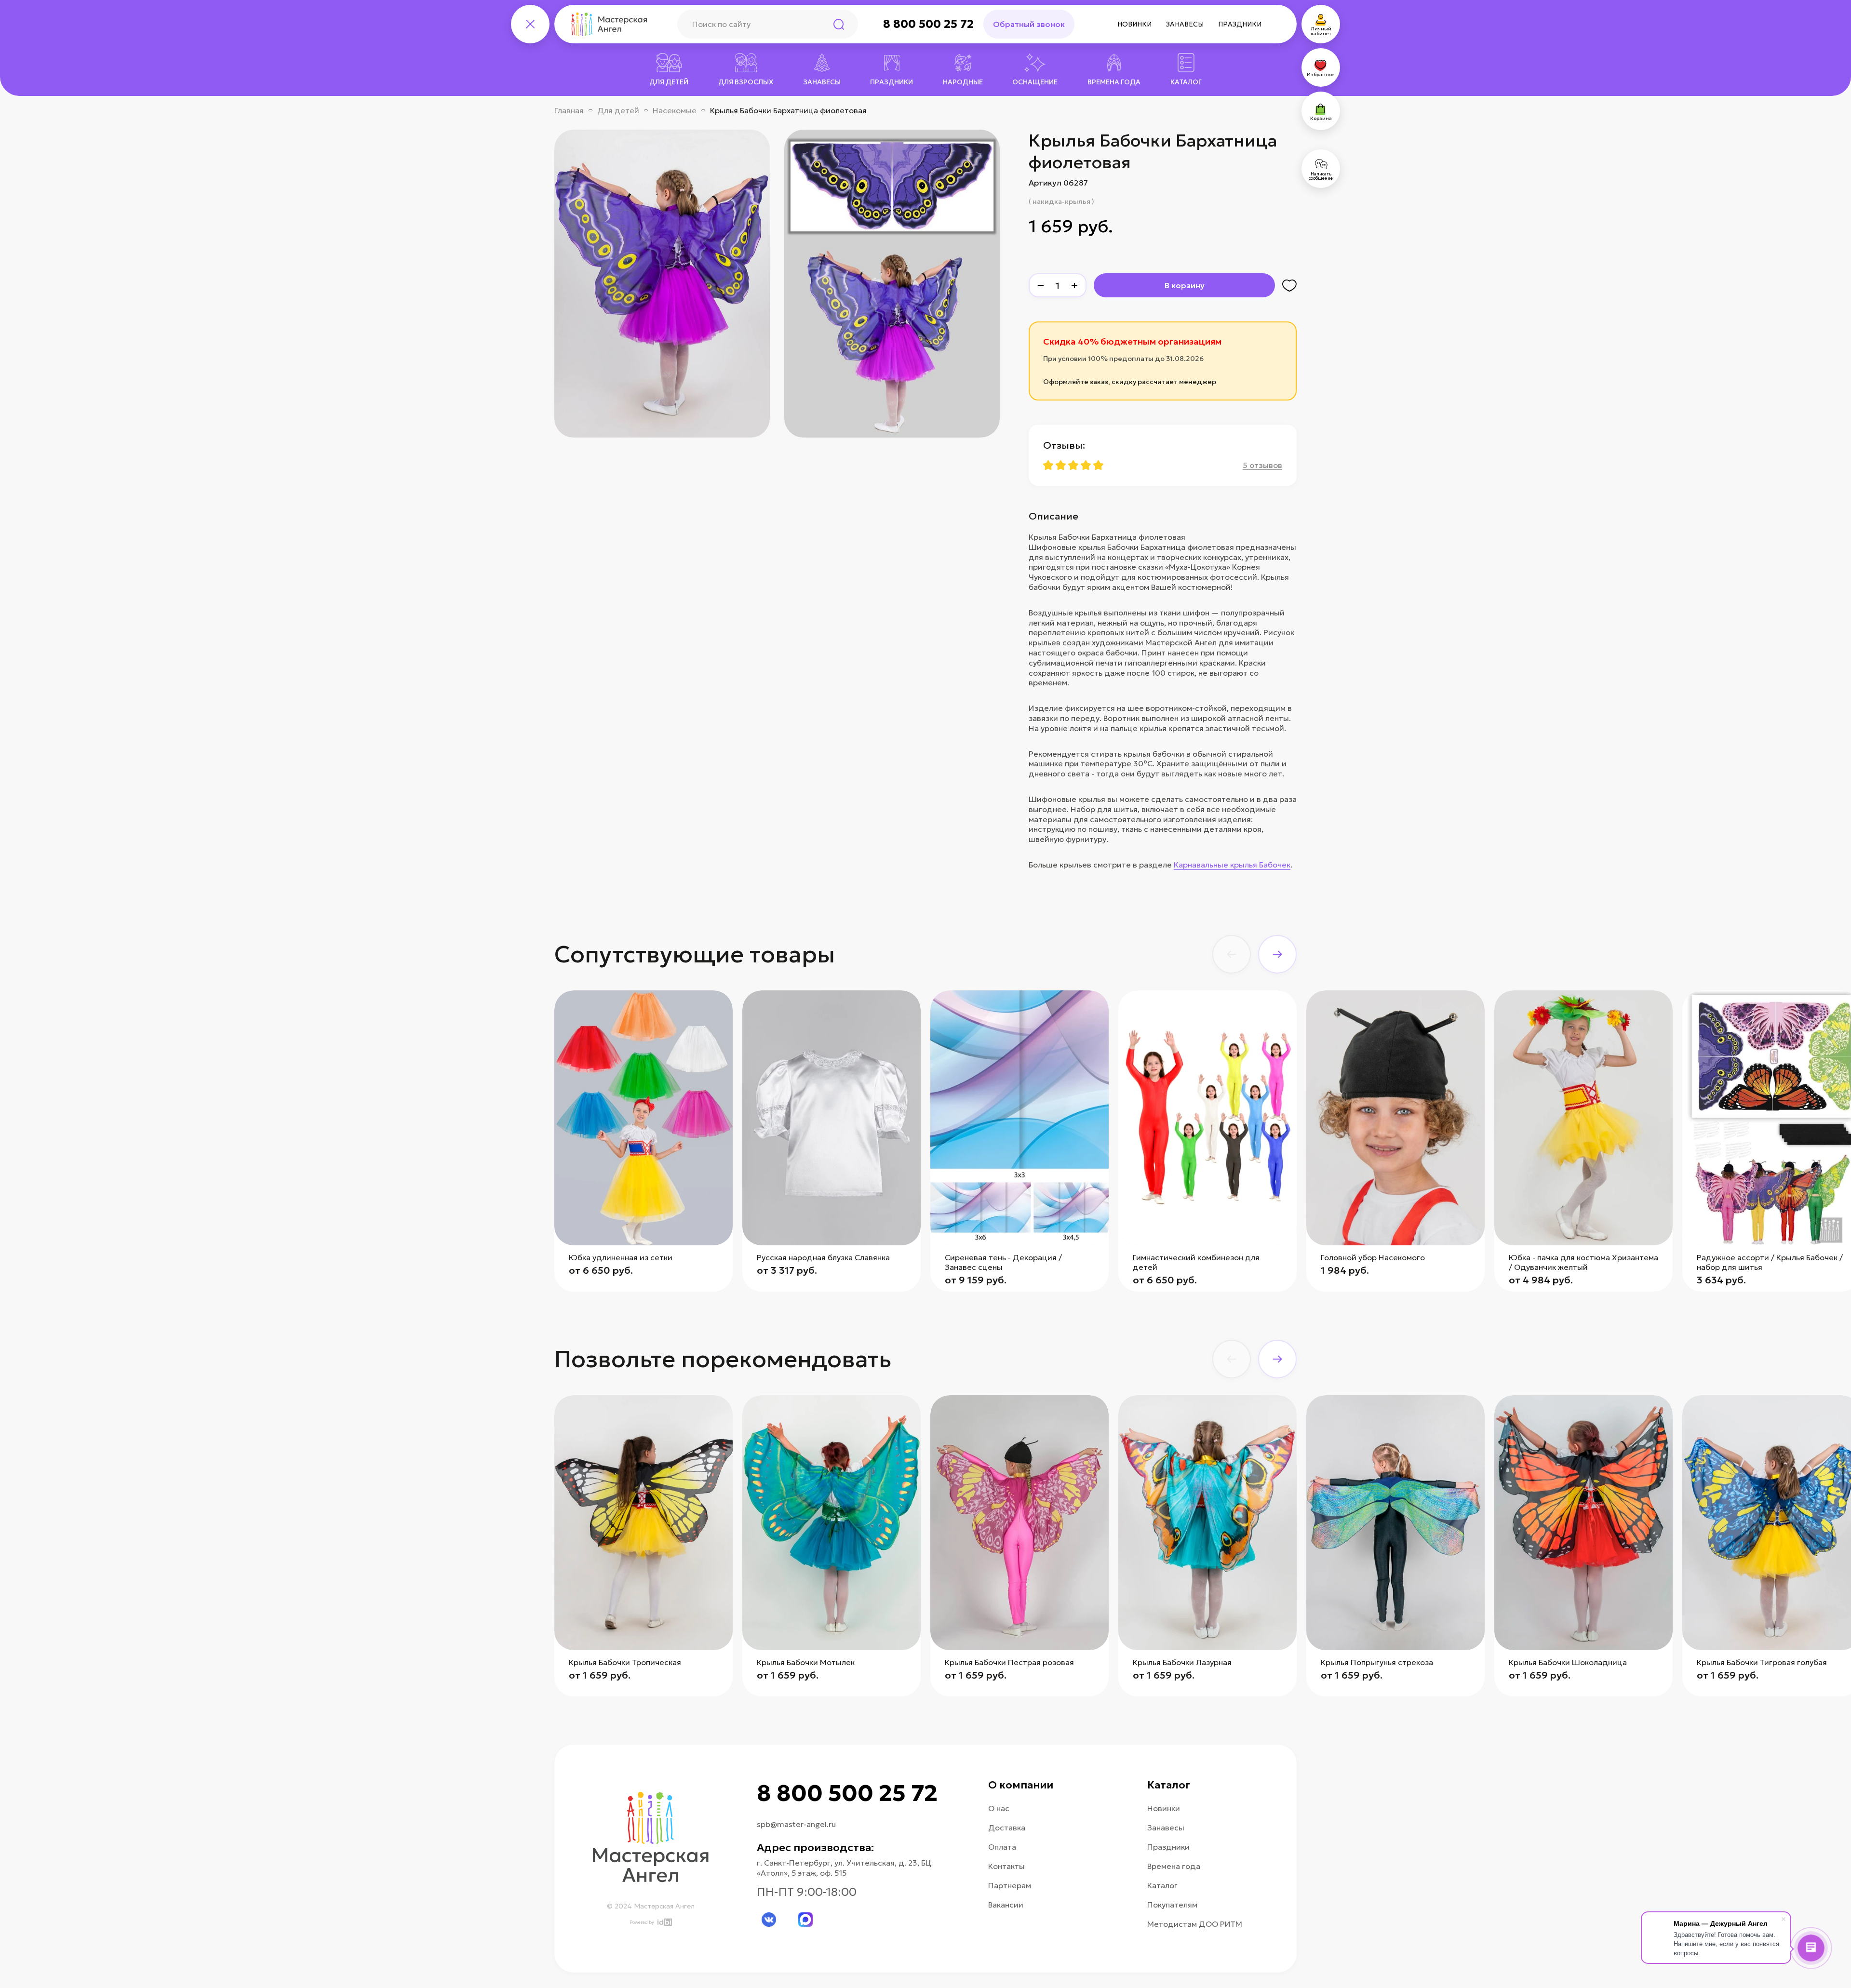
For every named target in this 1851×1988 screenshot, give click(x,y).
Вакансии (1006, 1905)
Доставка (1007, 1828)
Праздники (1240, 24)
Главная (569, 110)
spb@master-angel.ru (796, 1824)
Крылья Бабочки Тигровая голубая (1762, 1662)
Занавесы (1185, 24)
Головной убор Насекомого (1373, 1257)
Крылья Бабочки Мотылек (806, 1662)
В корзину (1185, 285)
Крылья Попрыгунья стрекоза (1377, 1662)
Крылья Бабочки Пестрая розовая (1009, 1662)
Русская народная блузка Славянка (823, 1257)
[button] (1232, 954)
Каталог (1162, 1885)
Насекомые (675, 110)
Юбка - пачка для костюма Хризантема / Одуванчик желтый (1583, 1262)
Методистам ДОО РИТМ (1195, 1924)
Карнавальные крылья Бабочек (1232, 865)
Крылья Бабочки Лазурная (1182, 1662)
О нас (999, 1808)
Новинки (1134, 24)
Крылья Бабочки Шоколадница (1568, 1662)
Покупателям (1172, 1905)
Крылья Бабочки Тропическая (625, 1662)
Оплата (1002, 1847)
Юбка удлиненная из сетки (621, 1257)
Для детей (618, 110)
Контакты (1006, 1866)
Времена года (1174, 1866)
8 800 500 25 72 (928, 24)
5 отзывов (1262, 465)
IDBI (664, 1922)
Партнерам (1010, 1885)
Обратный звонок (1029, 24)
